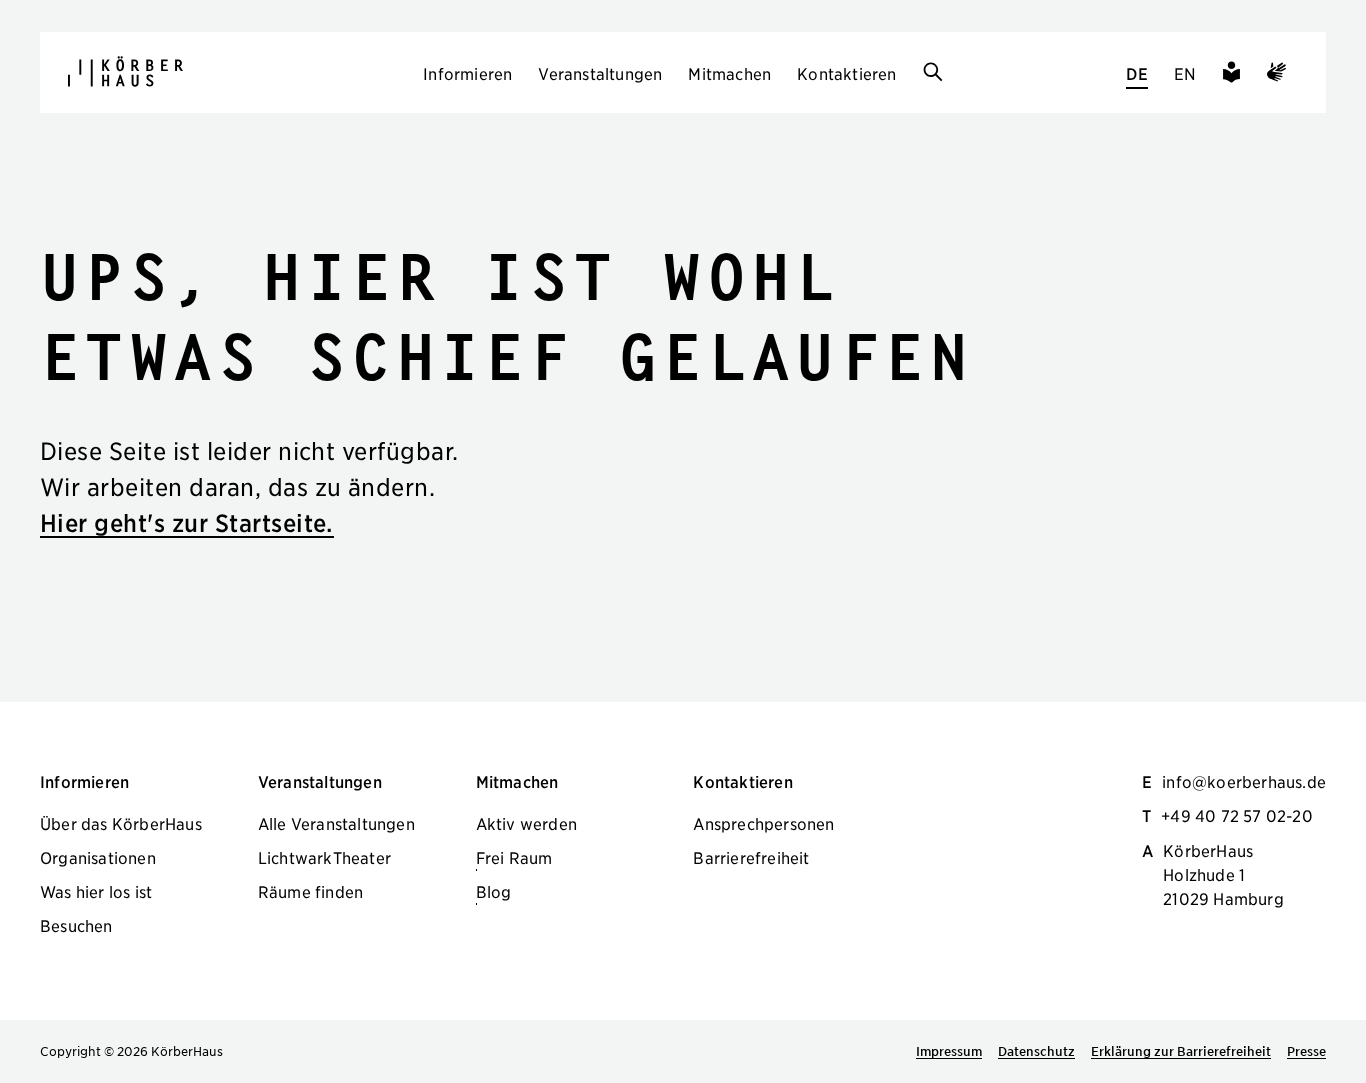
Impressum (949, 1051)
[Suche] (933, 73)
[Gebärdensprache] (1276, 75)
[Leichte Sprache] (1231, 75)
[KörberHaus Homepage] (125, 71)
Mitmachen (729, 73)
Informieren (467, 73)
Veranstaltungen (600, 73)
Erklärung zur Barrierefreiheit (1181, 1051)
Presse (1306, 1051)
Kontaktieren (846, 73)
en (1185, 73)
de (1136, 73)
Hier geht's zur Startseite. (187, 522)
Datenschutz (1036, 1051)
